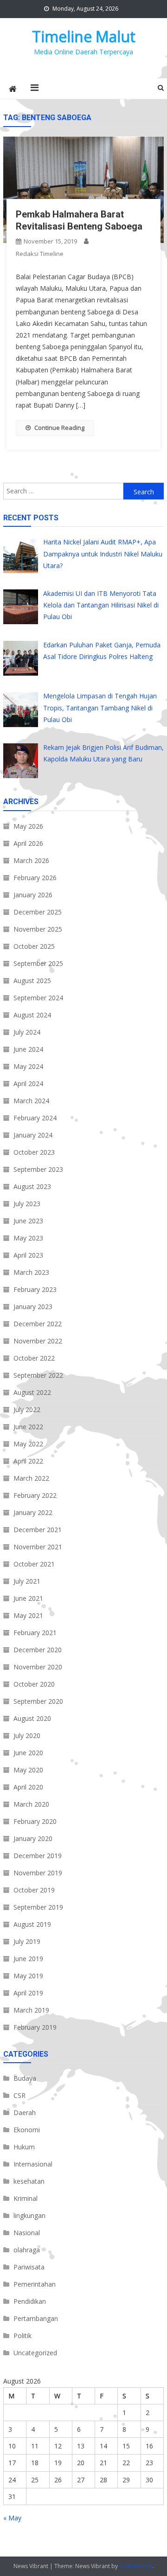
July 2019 (27, 1941)
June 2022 (28, 1427)
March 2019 (31, 2010)
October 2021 (34, 1564)
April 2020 (28, 1787)
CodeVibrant (136, 2566)
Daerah (25, 2113)
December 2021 (38, 1530)
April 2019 (28, 1993)
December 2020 (38, 1650)
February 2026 (35, 878)
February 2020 (35, 1821)
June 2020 (28, 1753)
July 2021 (27, 1581)
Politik (22, 2336)
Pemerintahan (35, 2284)
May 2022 (28, 1444)
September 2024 (38, 998)
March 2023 (31, 1272)
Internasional (33, 2164)
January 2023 (33, 1307)
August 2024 (32, 1015)
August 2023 (32, 1186)
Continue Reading (59, 428)
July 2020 (27, 1735)
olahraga (27, 2250)
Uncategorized (35, 2353)
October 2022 (34, 1358)
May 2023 (28, 1238)
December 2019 (38, 1856)
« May (12, 2518)
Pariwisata (29, 2267)
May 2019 (28, 1976)
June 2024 (28, 1049)
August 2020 (32, 1718)
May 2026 (28, 826)
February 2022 (35, 1495)
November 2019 (38, 1873)
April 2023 (28, 1255)
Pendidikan (30, 2301)
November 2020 (38, 1667)
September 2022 (38, 1375)
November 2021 (38, 1547)
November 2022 (38, 1341)
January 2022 (33, 1512)
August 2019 (32, 1924)
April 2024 (28, 1083)
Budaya (25, 2078)
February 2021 (35, 1633)
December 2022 (38, 1324)
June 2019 (28, 1959)
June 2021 (28, 1598)
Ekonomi (27, 2130)
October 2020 (34, 1684)
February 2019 (35, 2027)
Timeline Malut (84, 36)
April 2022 (28, 1461)
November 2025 (38, 929)
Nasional (27, 2233)
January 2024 (33, 1135)
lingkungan (29, 2215)
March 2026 (31, 860)
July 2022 (27, 1409)
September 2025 (38, 963)
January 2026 (33, 895)
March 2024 (31, 1101)
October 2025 (34, 946)
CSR (19, 2095)
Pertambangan (36, 2318)
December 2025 (38, 912)
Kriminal (26, 2198)
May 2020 (28, 1770)
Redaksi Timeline (40, 254)
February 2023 (35, 1289)
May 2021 (28, 1615)
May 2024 (28, 1066)
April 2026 (28, 843)
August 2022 (32, 1392)
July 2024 (27, 1032)
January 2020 (33, 1838)
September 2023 (38, 1169)
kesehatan (29, 2181)
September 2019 (38, 1907)
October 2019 (34, 1890)
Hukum (24, 2147)
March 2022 (31, 1478)
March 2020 (31, 1804)
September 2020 (38, 1701)
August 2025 (32, 981)
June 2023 (28, 1221)
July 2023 (27, 1204)
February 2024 (35, 1118)
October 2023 (34, 1152)
